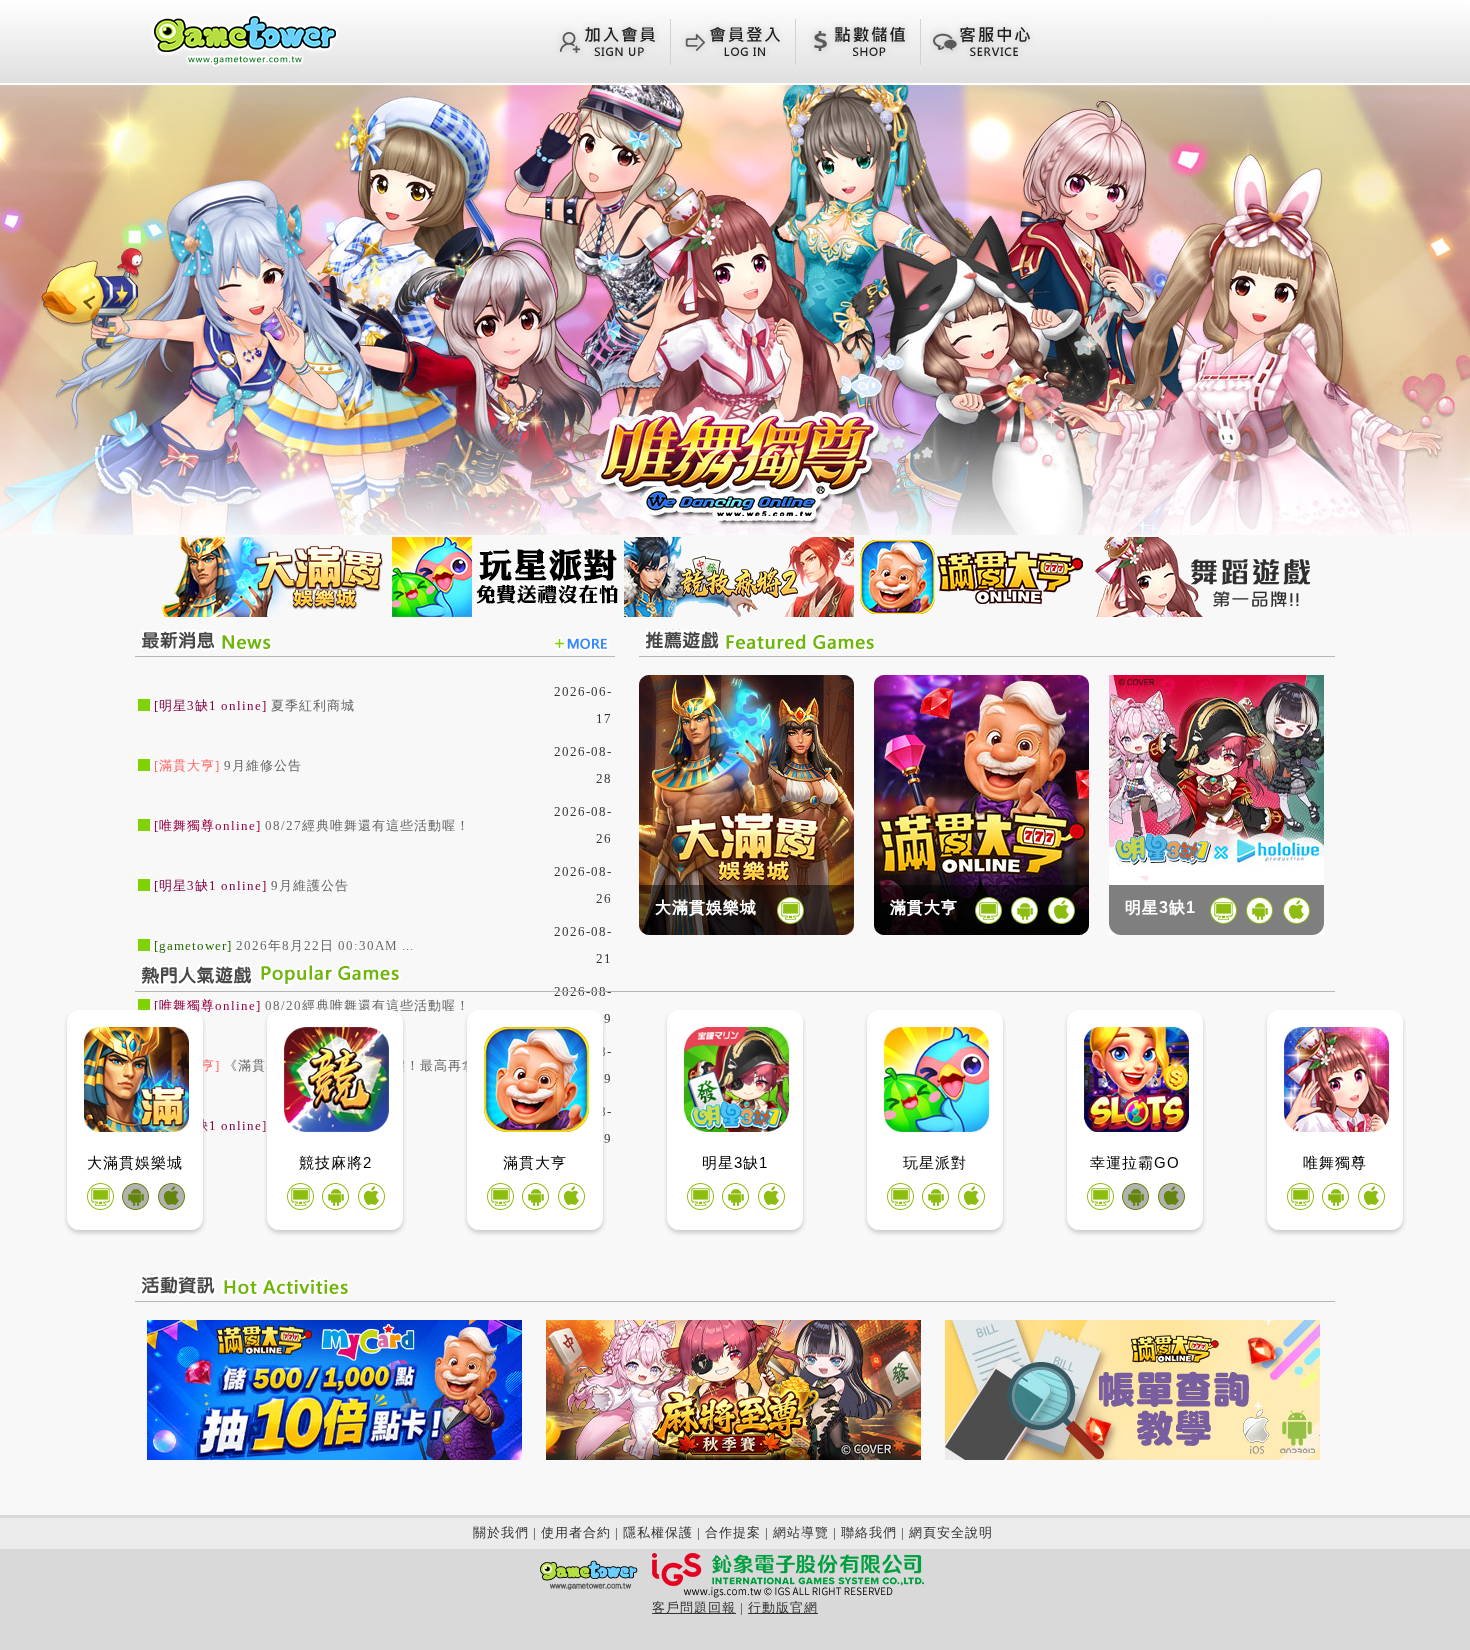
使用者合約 (576, 1532)
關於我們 (501, 1532)
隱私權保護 (658, 1532)
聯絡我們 (869, 1532)
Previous (35, 308)
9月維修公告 (263, 765)
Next (1435, 308)
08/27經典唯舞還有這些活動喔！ (367, 825)
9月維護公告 (310, 885)
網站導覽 (801, 1532)
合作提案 (733, 1532)
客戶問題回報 (694, 1607)
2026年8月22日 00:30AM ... (325, 945)
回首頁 (245, 39)
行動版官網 (783, 1607)
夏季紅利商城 (313, 705)
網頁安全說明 (951, 1532)
